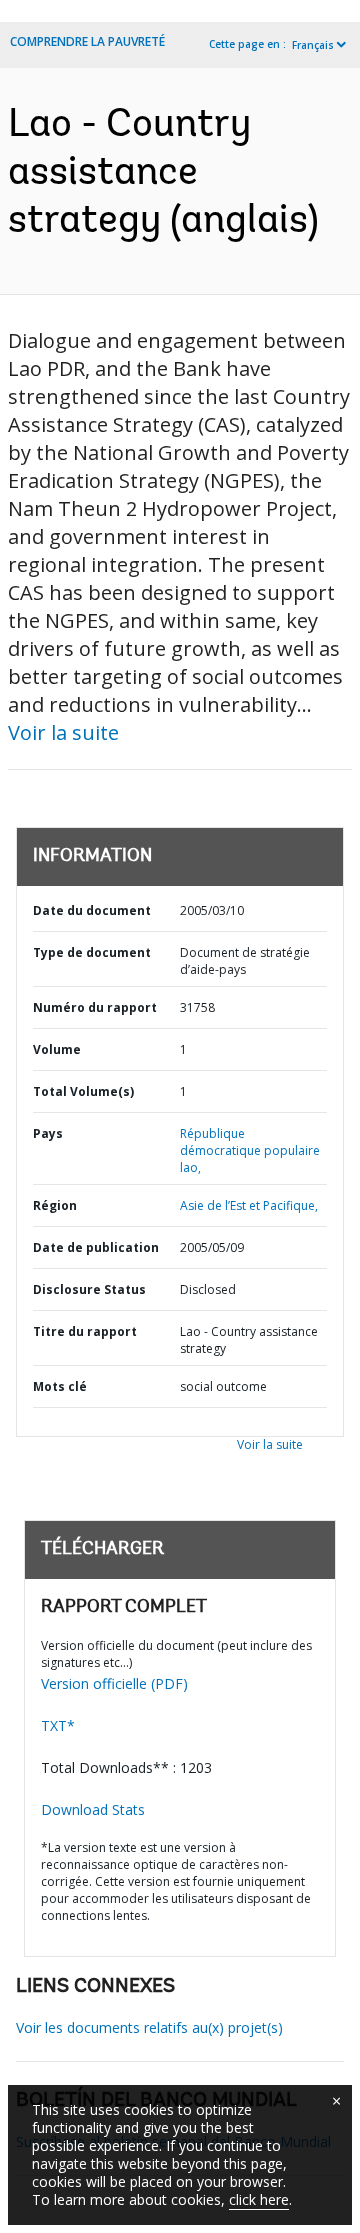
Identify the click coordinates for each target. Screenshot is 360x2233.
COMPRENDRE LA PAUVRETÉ (87, 41)
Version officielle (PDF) (114, 1683)
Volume (57, 1049)
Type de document (92, 952)
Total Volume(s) (83, 1091)
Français (313, 45)
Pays (48, 1133)
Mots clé (60, 1386)
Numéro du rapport (95, 1007)
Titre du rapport (85, 1331)
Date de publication (96, 1247)
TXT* (58, 1725)
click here (259, 2199)
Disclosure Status (89, 1289)
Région (55, 1205)
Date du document (92, 910)
